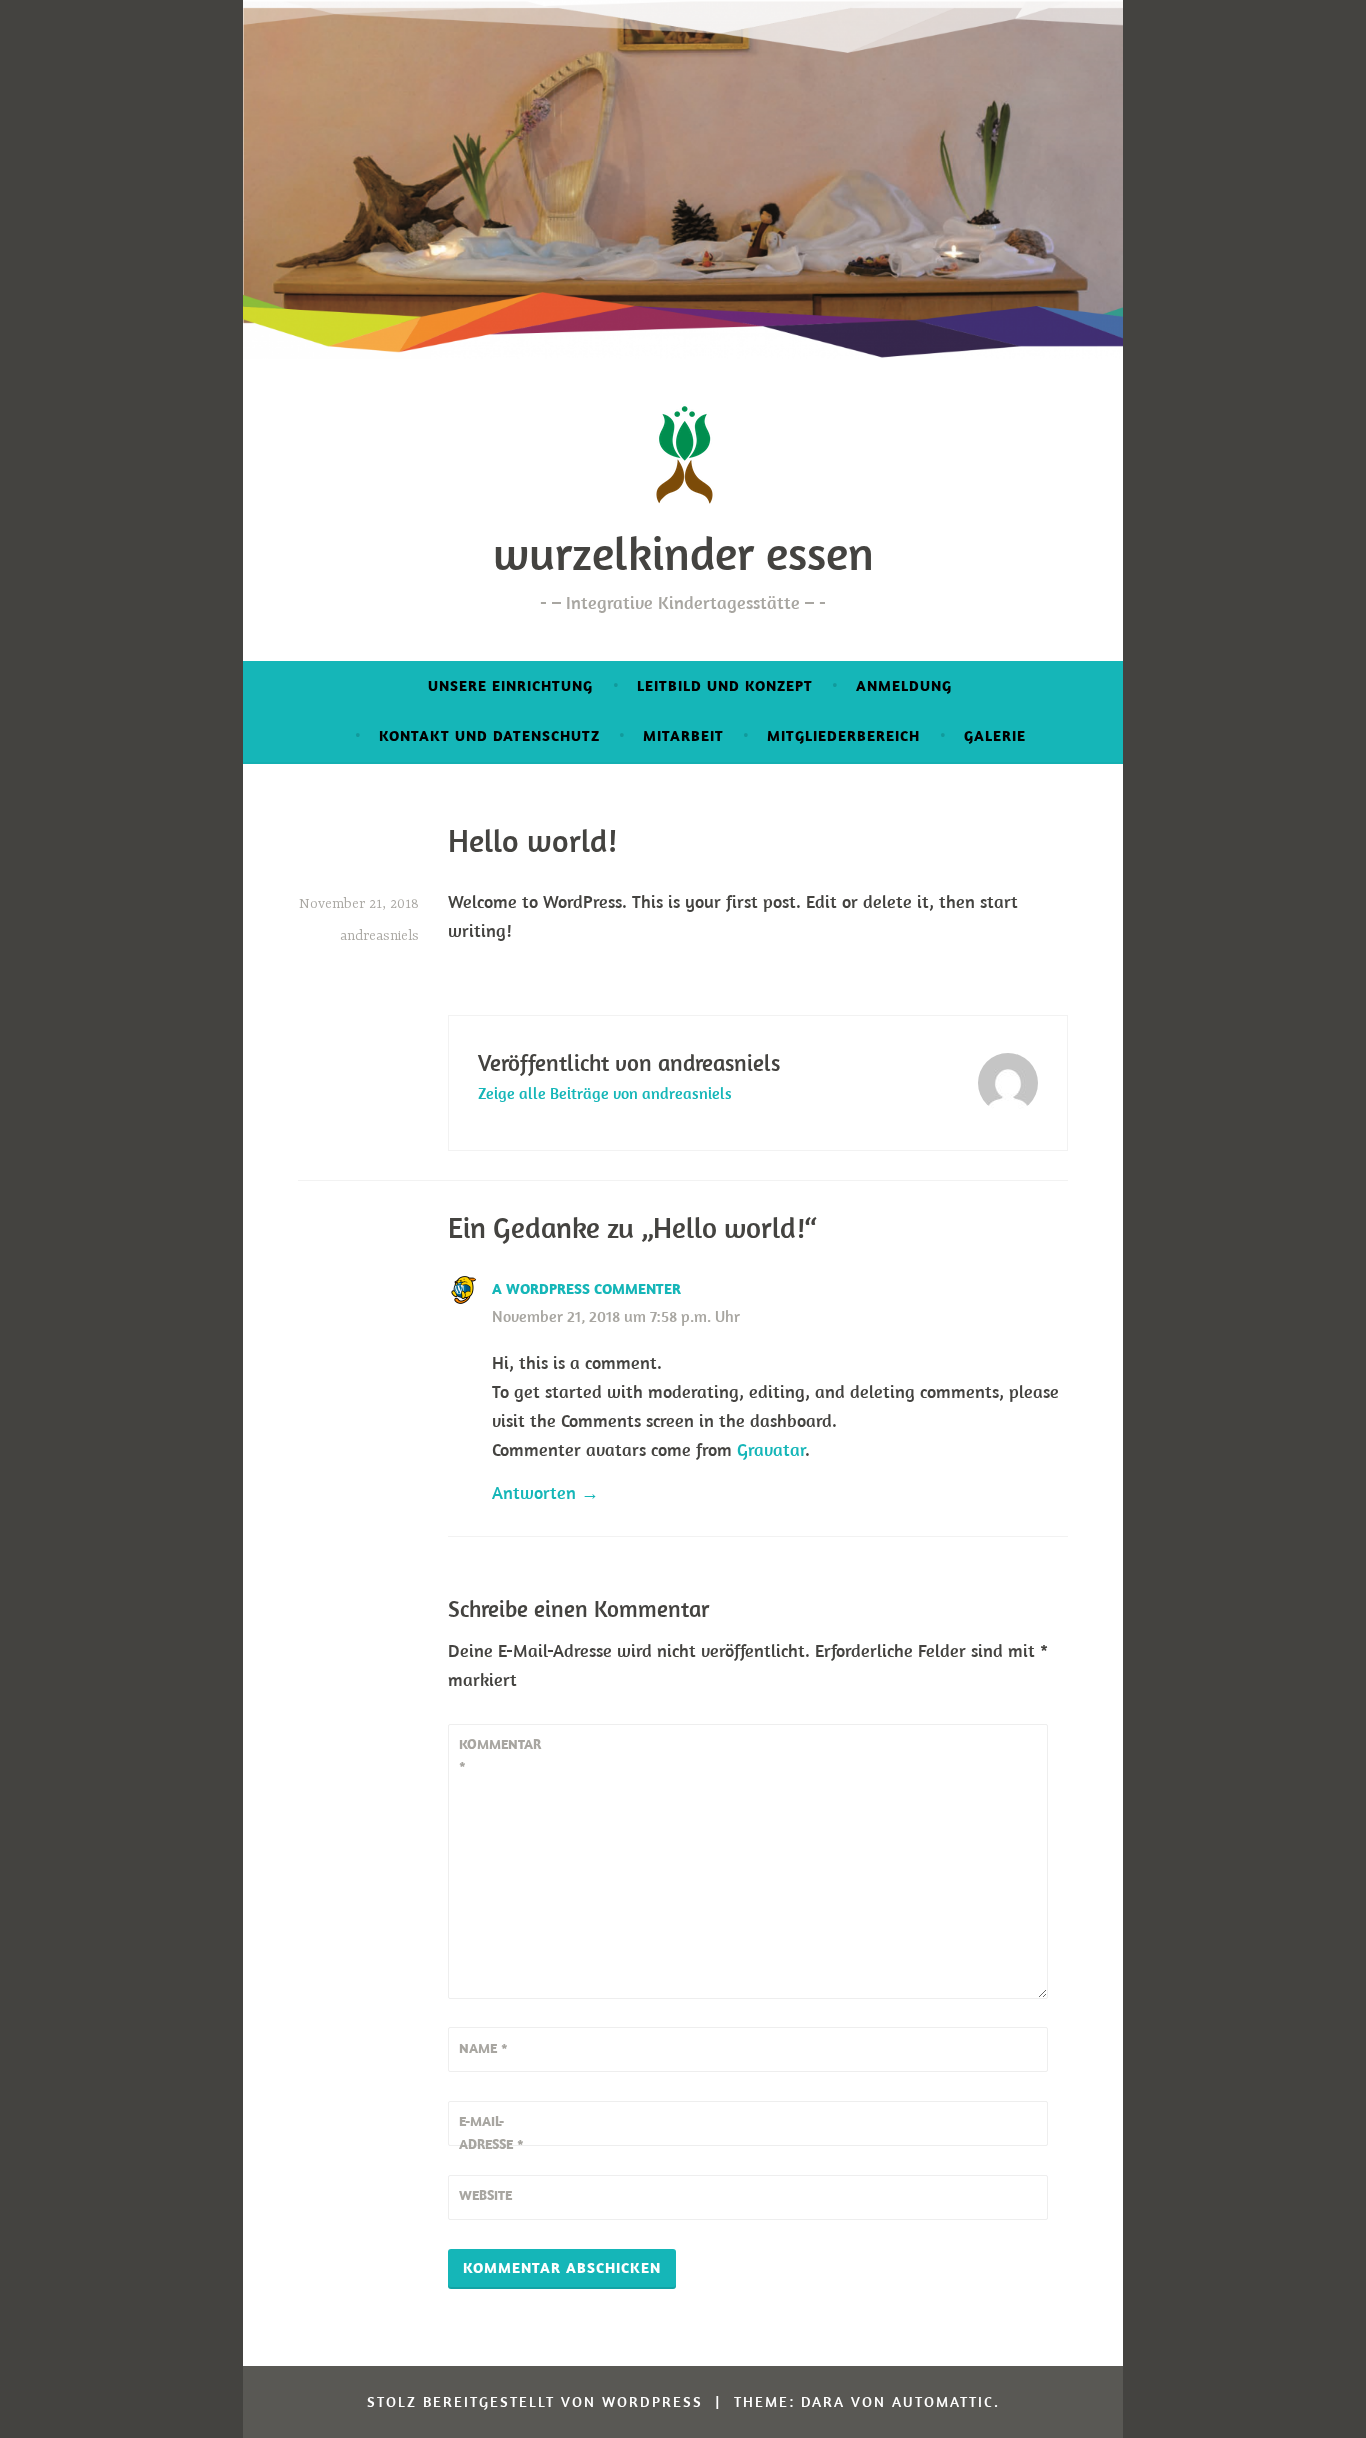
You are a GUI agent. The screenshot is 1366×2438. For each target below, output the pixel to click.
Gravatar (771, 1449)
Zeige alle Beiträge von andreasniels (605, 1093)
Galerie (995, 735)
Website (485, 2195)
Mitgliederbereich (843, 735)
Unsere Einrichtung (510, 685)
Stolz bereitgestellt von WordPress (535, 2401)
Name (483, 2048)
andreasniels (379, 936)
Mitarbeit (683, 735)
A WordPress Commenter (586, 1288)
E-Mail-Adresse (491, 2132)
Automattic (943, 2401)
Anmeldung (904, 685)
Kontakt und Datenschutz (489, 735)
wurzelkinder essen (683, 553)
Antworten (534, 1492)
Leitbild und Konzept (725, 685)
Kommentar (500, 1755)
